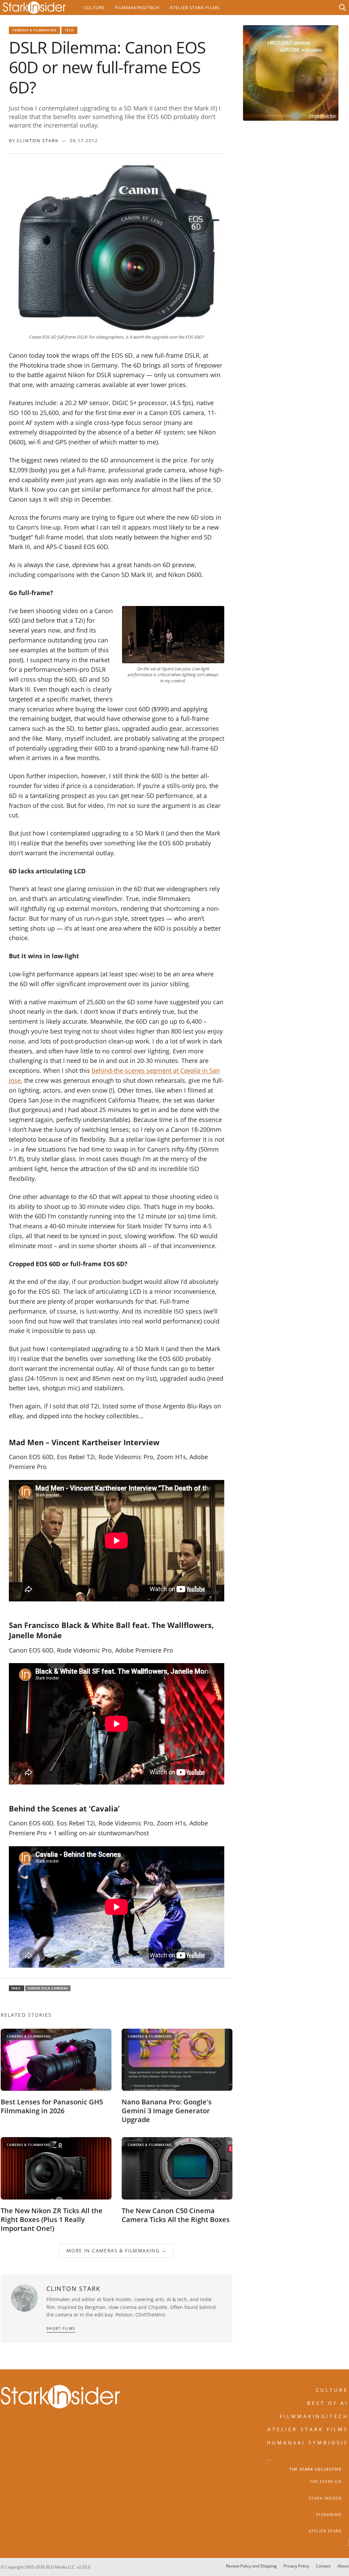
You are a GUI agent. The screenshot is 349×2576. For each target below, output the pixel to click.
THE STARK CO (326, 2482)
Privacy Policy (296, 2566)
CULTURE (332, 2390)
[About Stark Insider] (291, 73)
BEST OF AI (328, 2403)
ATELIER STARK (325, 2531)
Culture (94, 8)
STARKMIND (329, 2515)
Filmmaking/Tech (137, 8)
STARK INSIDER (325, 2498)
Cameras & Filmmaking (35, 30)
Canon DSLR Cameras (48, 1988)
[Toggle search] (343, 8)
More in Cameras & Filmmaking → (117, 2251)
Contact (323, 2566)
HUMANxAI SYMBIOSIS (308, 2442)
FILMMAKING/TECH (314, 2416)
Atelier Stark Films (195, 8)
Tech (69, 30)
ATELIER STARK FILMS (308, 2429)
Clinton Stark (38, 140)
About (343, 2566)
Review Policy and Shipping (251, 2566)
